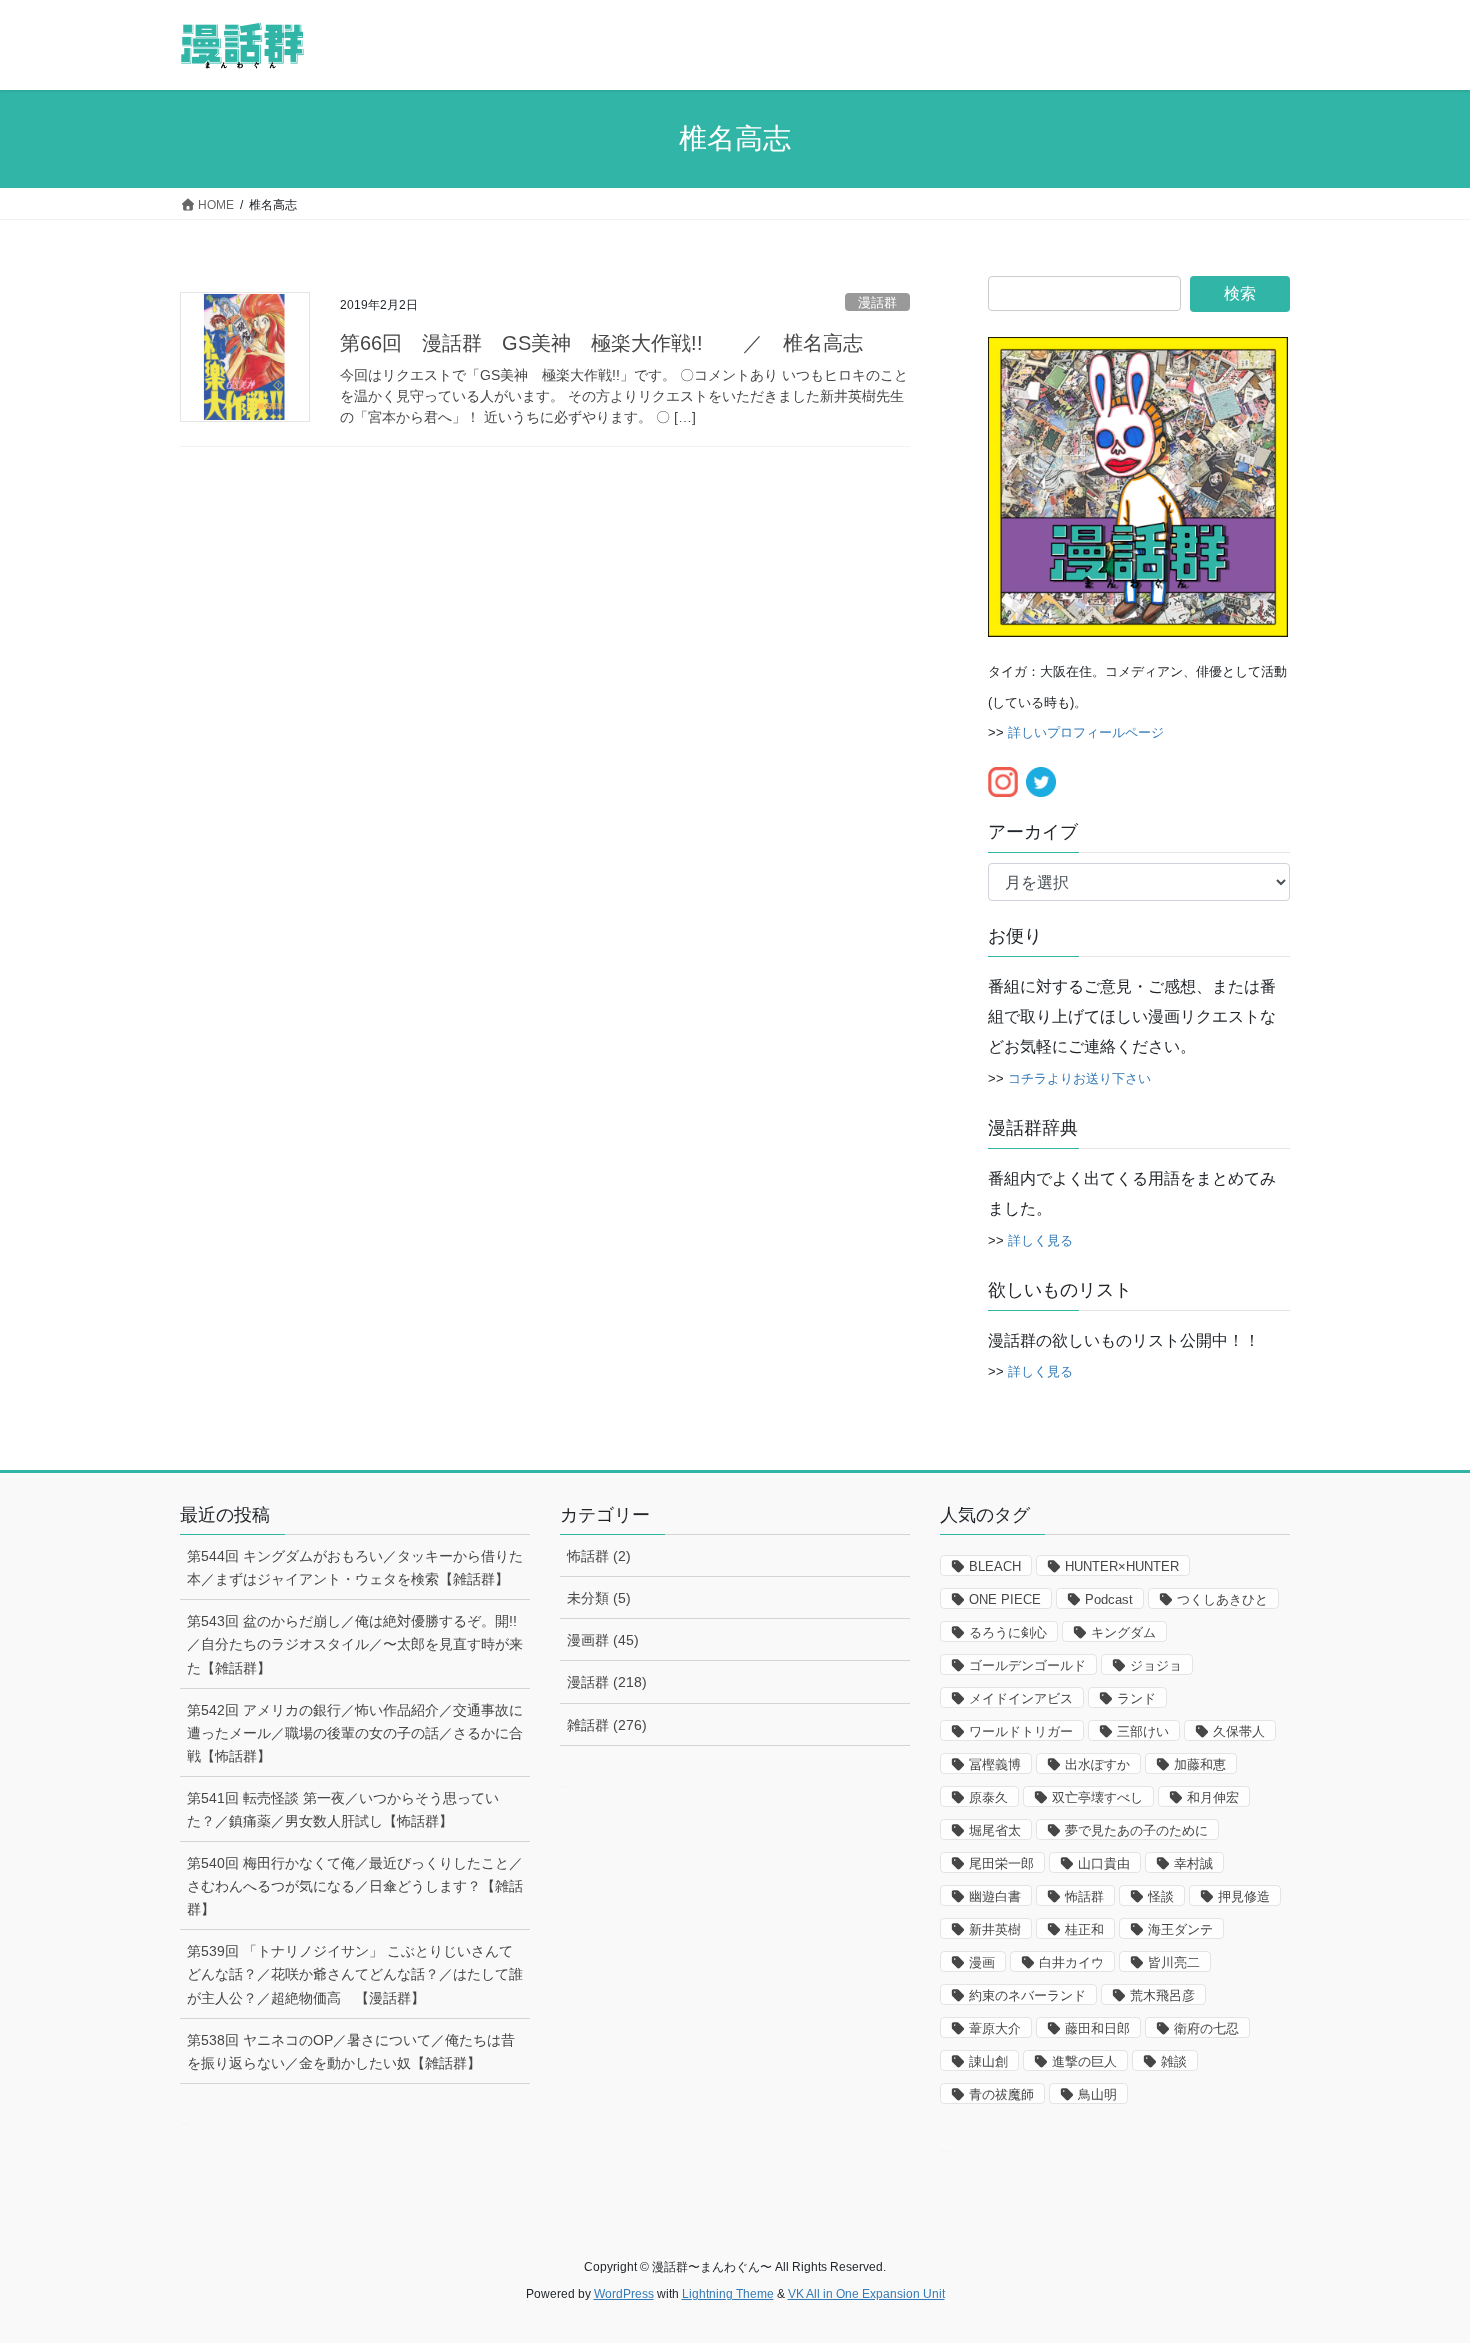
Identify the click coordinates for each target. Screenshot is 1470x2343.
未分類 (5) (599, 1598)
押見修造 (1244, 1896)
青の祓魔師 (1001, 2094)
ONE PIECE (1005, 1599)
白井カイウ (1071, 1962)
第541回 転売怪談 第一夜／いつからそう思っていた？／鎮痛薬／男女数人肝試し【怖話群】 (343, 1809)
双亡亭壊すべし (1097, 1797)
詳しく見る (1040, 1240)
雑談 (1174, 2061)
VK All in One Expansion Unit (866, 2294)
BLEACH (995, 1566)
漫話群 (877, 302)
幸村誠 (1193, 1863)
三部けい (1143, 1731)
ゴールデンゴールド (1027, 1665)
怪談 (1161, 1896)
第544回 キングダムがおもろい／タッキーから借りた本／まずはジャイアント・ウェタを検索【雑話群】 (355, 1567)
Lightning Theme (728, 2294)
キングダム (1123, 1632)
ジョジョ (1156, 1665)
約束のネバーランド (1027, 1995)
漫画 (982, 1962)
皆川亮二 (1174, 1962)
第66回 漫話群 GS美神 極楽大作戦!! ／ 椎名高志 (601, 343)
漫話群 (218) (607, 1682)
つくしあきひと (1222, 1599)
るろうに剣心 (1008, 1632)
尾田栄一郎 (1001, 1863)
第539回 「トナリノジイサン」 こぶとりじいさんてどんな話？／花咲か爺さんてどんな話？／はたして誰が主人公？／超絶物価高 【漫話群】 (355, 1974)
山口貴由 (1104, 1863)
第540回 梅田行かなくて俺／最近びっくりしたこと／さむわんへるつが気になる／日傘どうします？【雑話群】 (355, 1886)
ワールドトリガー (1021, 1731)
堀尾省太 (995, 1830)
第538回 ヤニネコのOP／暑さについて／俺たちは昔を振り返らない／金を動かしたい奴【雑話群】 (351, 2051)
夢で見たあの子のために (1136, 1830)
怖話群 (1084, 1896)
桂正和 (1084, 1929)
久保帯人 (1239, 1731)
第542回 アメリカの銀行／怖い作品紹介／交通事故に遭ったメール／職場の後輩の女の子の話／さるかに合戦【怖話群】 (355, 1733)
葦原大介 (995, 2028)
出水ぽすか (1097, 1764)
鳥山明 (1097, 2094)
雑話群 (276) (607, 1725)
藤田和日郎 (1097, 2028)
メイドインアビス (1021, 1698)
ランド (1136, 1698)
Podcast (1109, 1599)
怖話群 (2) (599, 1556)
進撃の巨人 (1084, 2061)
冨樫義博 (995, 1764)
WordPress (624, 2294)
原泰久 (988, 1797)
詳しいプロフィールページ (1086, 732)
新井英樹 (995, 1929)
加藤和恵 (1200, 1764)
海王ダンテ (1180, 1929)
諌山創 (988, 2061)
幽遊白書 (995, 1896)
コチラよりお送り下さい (1079, 1078)
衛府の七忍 (1206, 2028)
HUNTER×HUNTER (1122, 1566)
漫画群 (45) (603, 1640)
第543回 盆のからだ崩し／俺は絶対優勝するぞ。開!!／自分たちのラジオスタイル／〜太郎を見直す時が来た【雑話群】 (355, 1644)
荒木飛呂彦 (1162, 1995)
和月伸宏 (1213, 1797)
